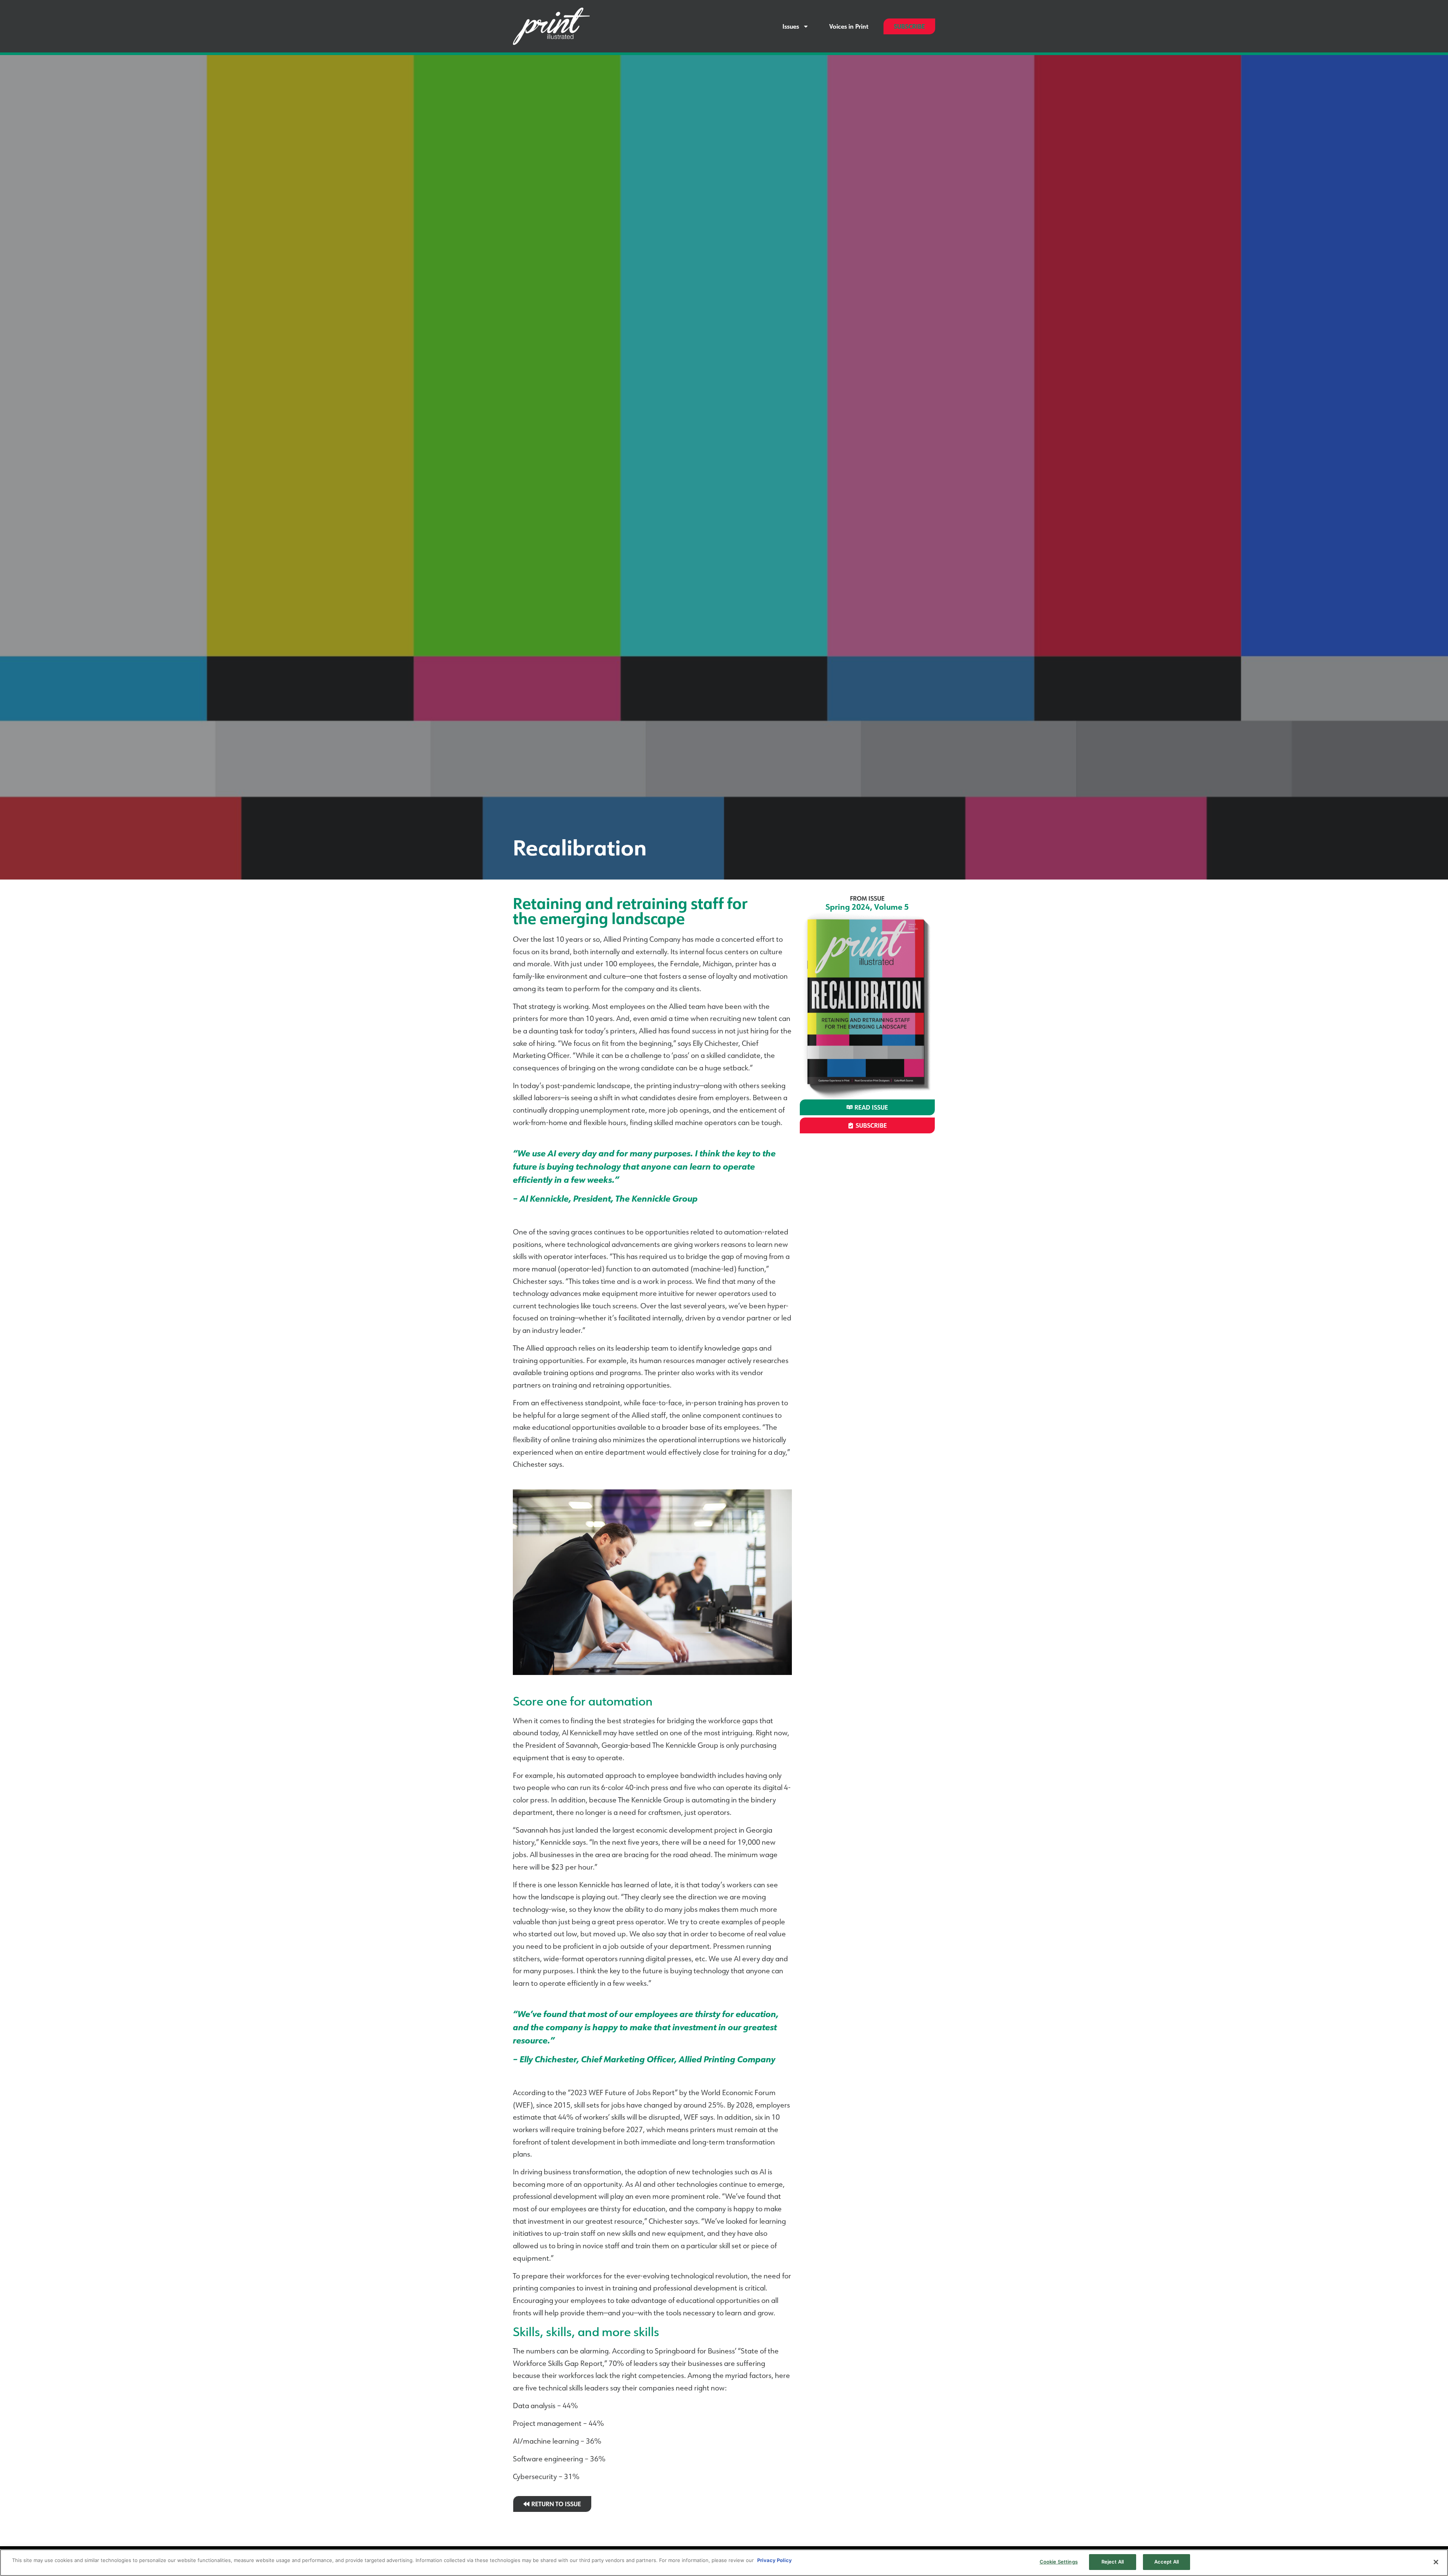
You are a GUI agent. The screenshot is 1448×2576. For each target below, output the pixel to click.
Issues (791, 26)
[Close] (1436, 2562)
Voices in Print (849, 26)
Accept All (1167, 2562)
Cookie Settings (1059, 2562)
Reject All (1113, 2562)
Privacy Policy (775, 2560)
